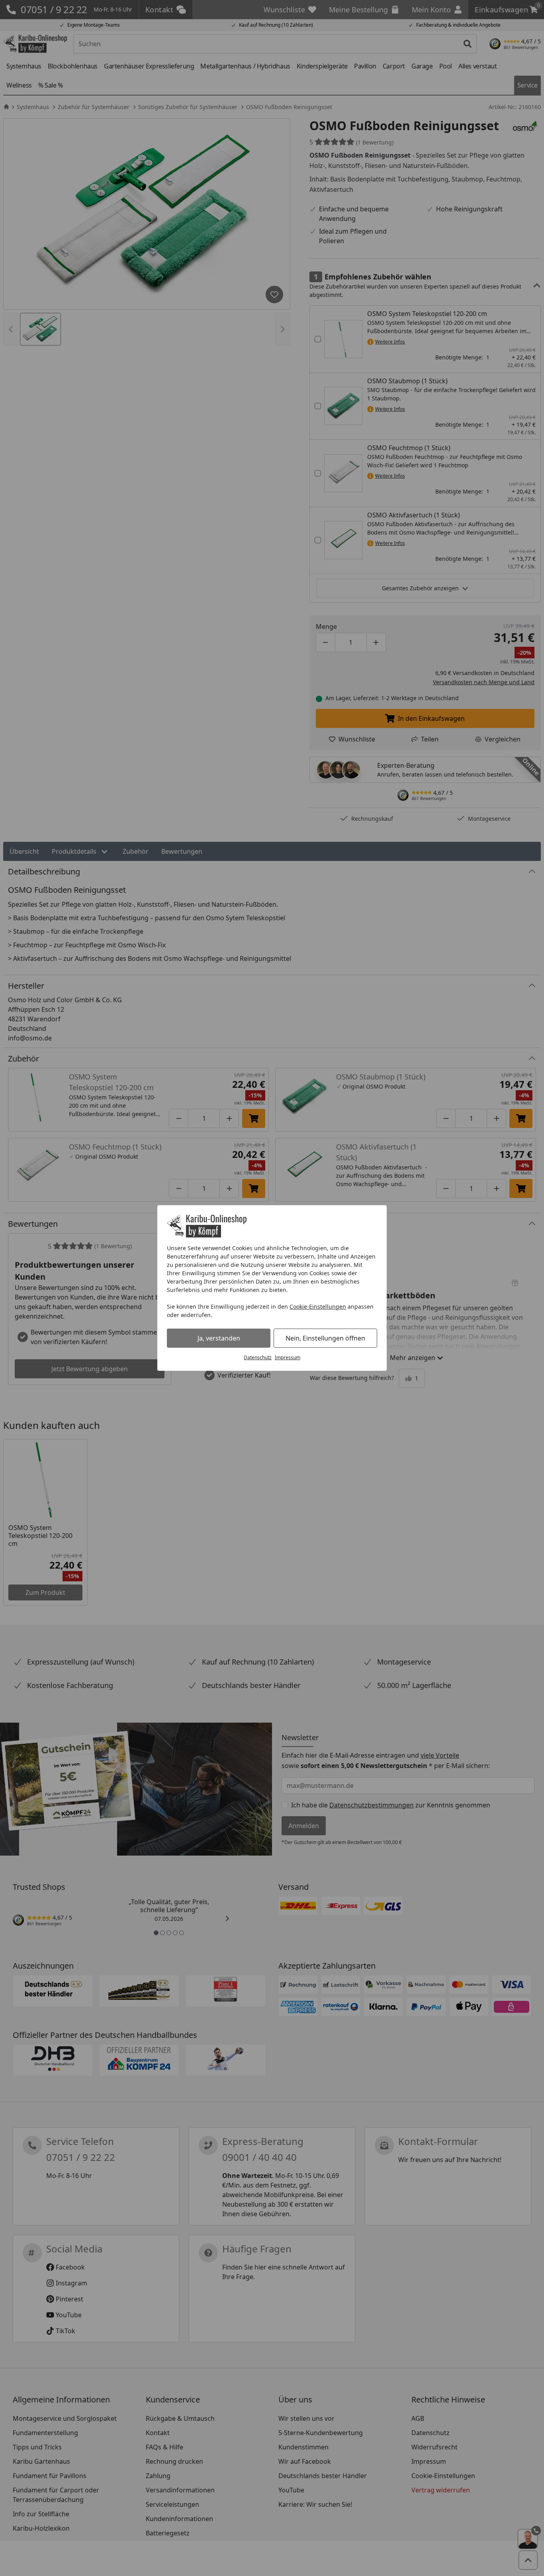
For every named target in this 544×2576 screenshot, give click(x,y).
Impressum (288, 1357)
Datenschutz (258, 1357)
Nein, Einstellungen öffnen (325, 1338)
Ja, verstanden (219, 1338)
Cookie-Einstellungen (318, 1307)
